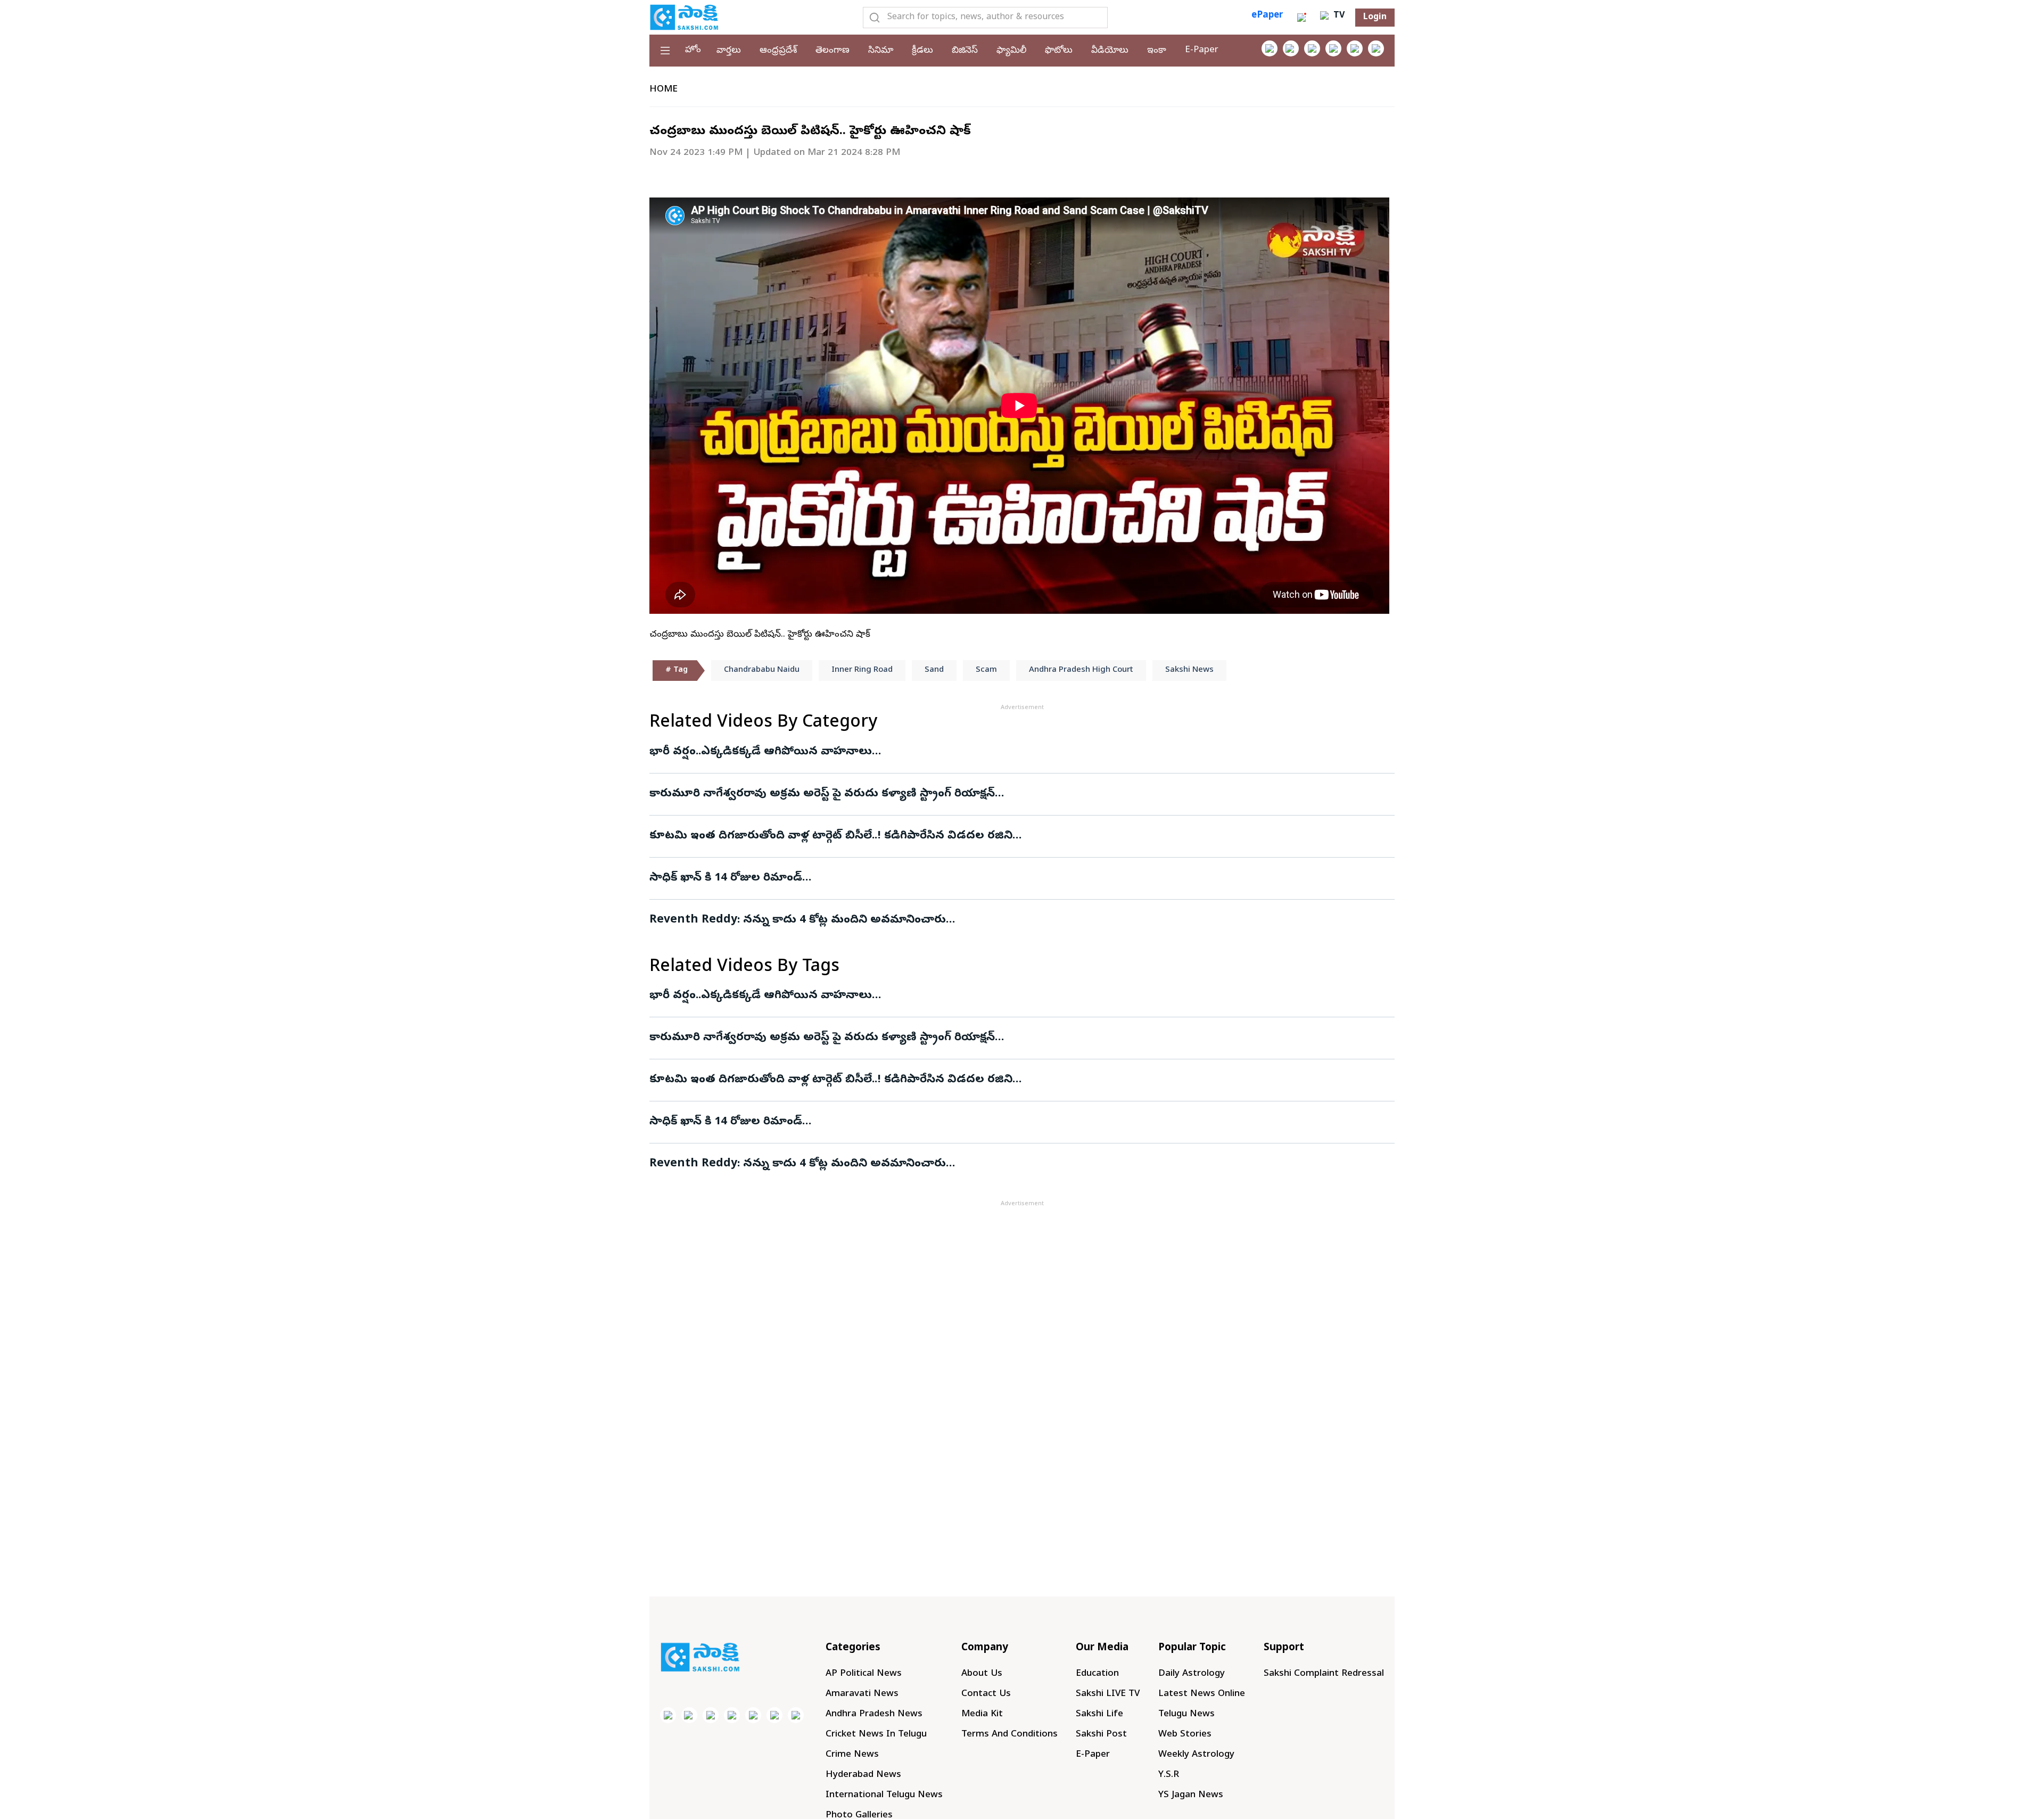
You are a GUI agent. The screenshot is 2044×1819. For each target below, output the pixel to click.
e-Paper (1202, 50)
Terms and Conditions (1009, 1735)
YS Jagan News (1191, 1795)
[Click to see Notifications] (1301, 18)
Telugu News (1186, 1714)
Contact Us (986, 1694)
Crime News (852, 1755)
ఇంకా (1157, 51)
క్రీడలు (922, 51)
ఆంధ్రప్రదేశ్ (778, 51)
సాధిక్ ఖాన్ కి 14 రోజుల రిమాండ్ (726, 878)
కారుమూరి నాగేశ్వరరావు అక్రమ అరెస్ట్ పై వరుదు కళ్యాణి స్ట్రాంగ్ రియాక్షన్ (822, 794)
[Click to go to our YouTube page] (1355, 48)
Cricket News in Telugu (876, 1735)
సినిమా (881, 51)
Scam (986, 670)
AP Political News (864, 1674)
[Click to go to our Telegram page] (774, 1715)
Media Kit (982, 1714)
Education (1097, 1674)
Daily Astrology (1192, 1674)
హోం (693, 50)
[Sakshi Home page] (684, 17)
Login (1375, 18)
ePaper (1267, 16)
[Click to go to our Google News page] (1376, 48)
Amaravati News (862, 1694)
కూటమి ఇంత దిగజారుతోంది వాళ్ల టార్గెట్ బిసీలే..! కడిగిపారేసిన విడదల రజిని (831, 836)
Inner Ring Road (862, 670)
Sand (934, 670)
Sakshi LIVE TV (1108, 1694)
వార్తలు (729, 51)
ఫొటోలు (1059, 51)
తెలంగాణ (833, 51)
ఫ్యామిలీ (1011, 51)
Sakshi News (1189, 670)
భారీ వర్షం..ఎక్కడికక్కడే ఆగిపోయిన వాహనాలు (761, 752)
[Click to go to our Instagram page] (1333, 48)
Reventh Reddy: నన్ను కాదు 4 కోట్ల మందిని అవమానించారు (798, 920)
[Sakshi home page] (700, 1657)
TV (1338, 16)
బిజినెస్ (965, 51)
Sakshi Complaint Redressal (1324, 1674)
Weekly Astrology (1196, 1755)
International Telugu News (884, 1795)
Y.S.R (1169, 1775)
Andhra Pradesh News (874, 1714)
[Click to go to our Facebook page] (1270, 48)
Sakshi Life (1099, 1714)
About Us (982, 1674)
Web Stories (1185, 1735)
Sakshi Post (1101, 1735)
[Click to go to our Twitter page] (1312, 48)
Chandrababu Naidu (762, 670)
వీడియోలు (1110, 51)
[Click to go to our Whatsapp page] (1291, 48)
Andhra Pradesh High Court (1081, 670)
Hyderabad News (863, 1775)
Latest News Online (1202, 1694)
